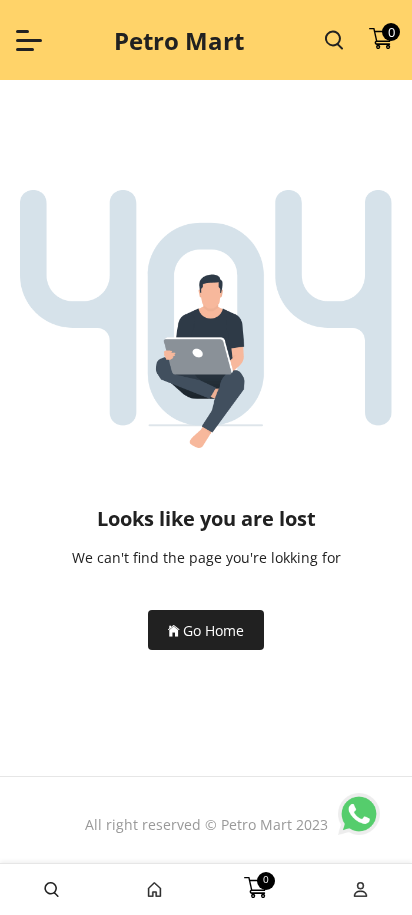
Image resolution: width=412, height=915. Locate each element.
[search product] (334, 40)
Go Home (213, 630)
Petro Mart (179, 40)
